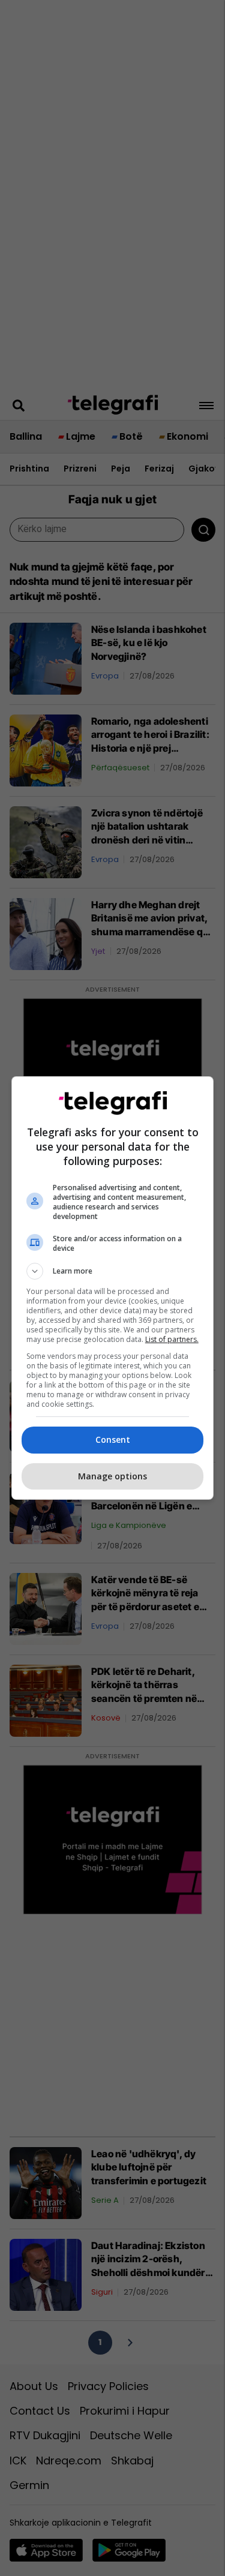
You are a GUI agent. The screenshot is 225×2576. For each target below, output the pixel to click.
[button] (113, 1271)
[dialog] (113, 1288)
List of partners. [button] (172, 1339)
